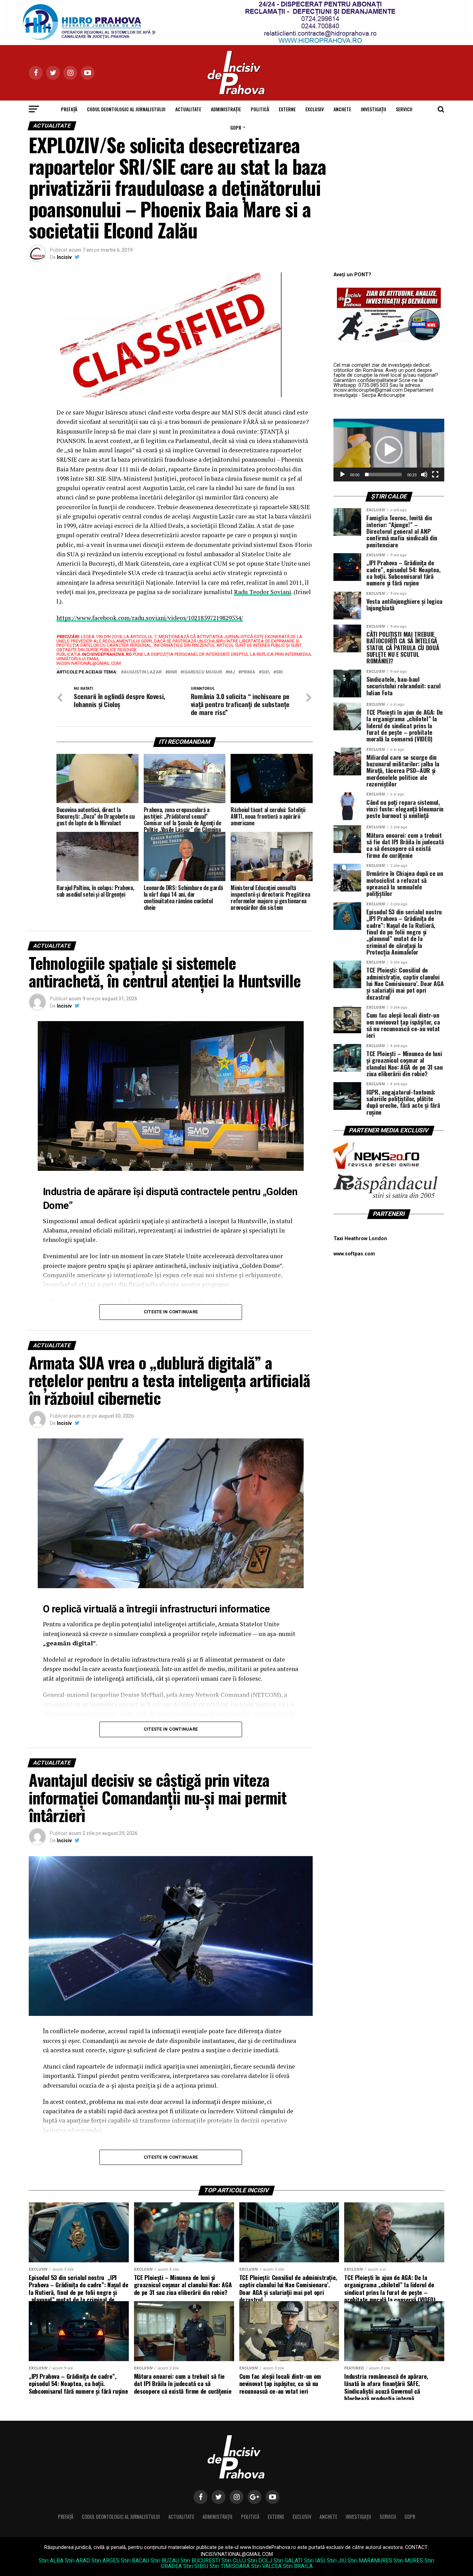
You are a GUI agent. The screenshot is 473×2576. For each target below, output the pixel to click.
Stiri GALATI (288, 2561)
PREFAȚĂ (69, 109)
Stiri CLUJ (234, 2561)
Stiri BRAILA (298, 2566)
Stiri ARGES (105, 2561)
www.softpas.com (354, 1254)
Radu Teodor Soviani (263, 592)
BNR (172, 672)
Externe (287, 109)
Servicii (404, 109)
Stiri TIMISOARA (230, 2566)
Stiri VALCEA (266, 2566)
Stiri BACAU (135, 2561)
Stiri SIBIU (196, 2566)
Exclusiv (315, 109)
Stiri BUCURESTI (200, 2561)
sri (279, 672)
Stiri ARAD (77, 2561)
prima (248, 672)
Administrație (226, 109)
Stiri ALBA (51, 2561)
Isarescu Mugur (203, 672)
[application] (389, 450)
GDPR (236, 127)
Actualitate (188, 109)
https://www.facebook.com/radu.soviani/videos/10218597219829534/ (150, 618)
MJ (231, 672)
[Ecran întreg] (435, 475)
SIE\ (266, 672)
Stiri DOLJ (260, 2561)
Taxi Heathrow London (360, 1239)
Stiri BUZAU (165, 2561)
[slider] (383, 475)
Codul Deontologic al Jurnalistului (126, 109)
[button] (389, 450)
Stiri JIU (337, 2561)
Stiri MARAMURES (370, 2561)
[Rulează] (342, 475)
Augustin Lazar (143, 672)
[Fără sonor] (424, 475)
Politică (260, 109)
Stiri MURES (408, 2561)
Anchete (342, 109)
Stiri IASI (315, 2561)
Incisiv (64, 257)
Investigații (373, 109)
